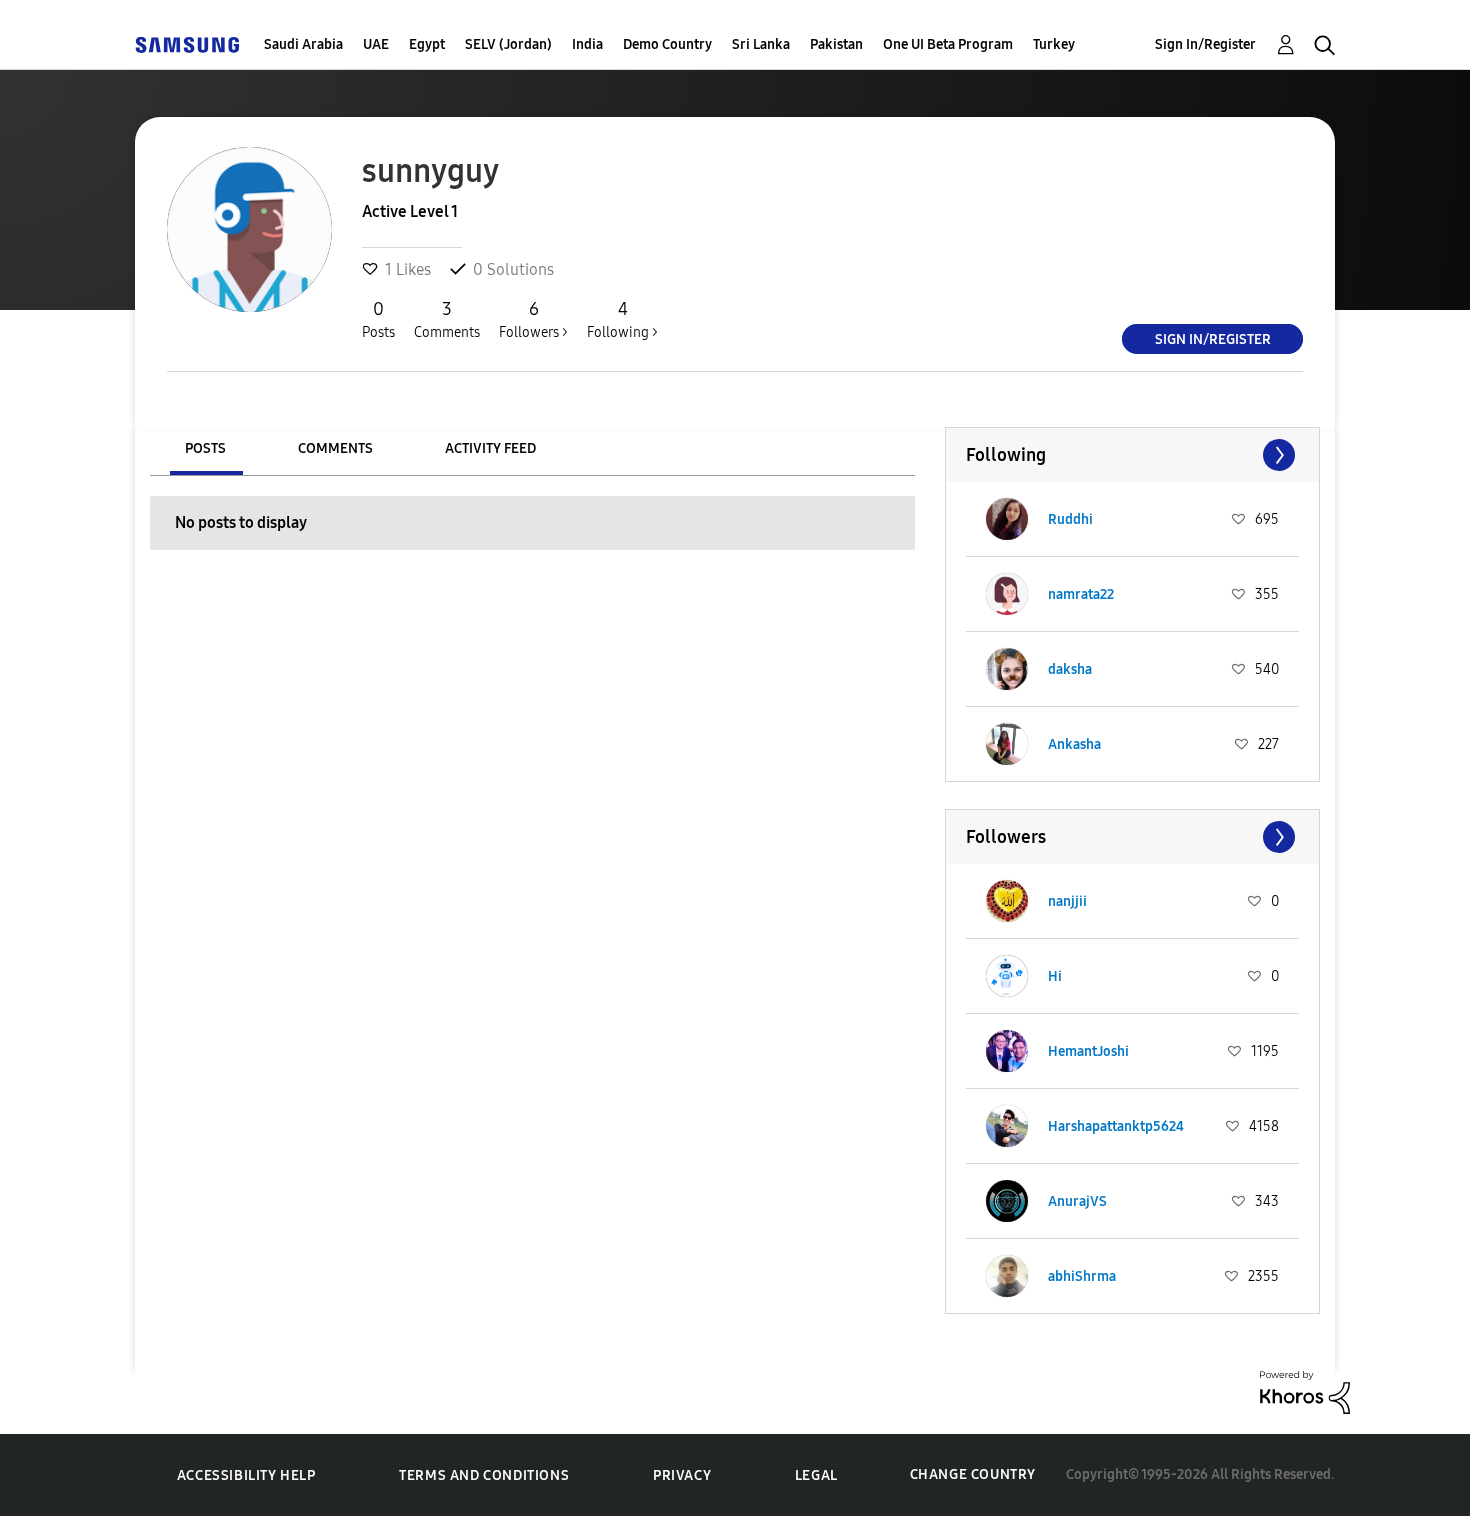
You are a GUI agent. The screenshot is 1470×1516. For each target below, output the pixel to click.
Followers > (533, 319)
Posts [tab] (205, 448)
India (587, 44)
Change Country (973, 1474)
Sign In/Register (1205, 44)
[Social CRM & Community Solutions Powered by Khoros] (1305, 1390)
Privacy (682, 1475)
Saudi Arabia (303, 44)
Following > (622, 319)
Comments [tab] (335, 448)
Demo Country (667, 44)
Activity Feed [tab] (490, 448)
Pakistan (836, 44)
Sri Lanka (761, 44)
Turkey (1054, 44)
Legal (816, 1475)
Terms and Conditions (484, 1475)
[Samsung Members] (187, 44)
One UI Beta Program (948, 44)
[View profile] (1007, 519)
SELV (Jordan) (508, 44)
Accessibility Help (246, 1475)
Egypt (427, 44)
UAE (376, 44)
